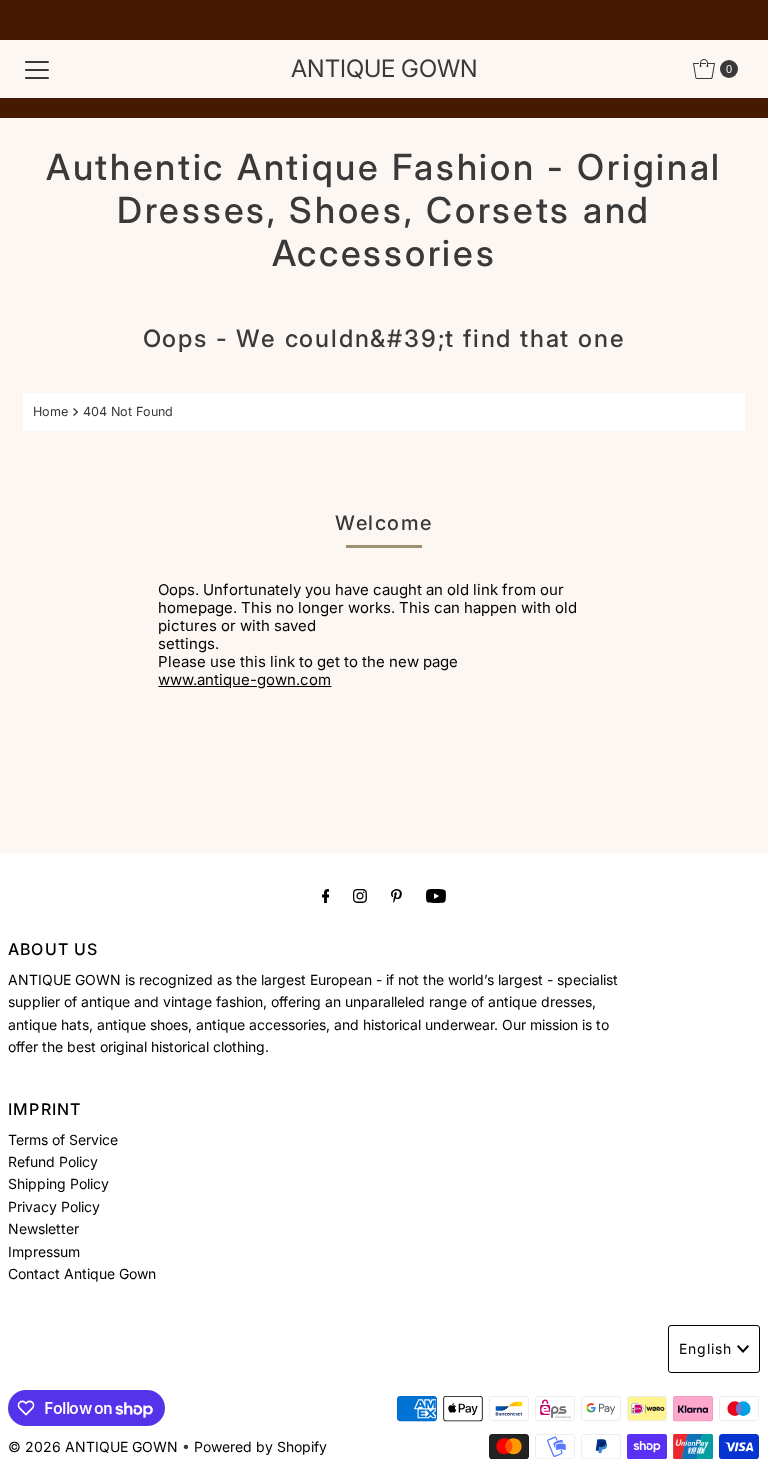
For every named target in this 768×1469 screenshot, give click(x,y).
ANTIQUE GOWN (384, 68)
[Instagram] (360, 895)
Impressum (44, 1251)
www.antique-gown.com (244, 679)
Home (50, 411)
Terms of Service (63, 1139)
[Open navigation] (37, 69)
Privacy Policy (54, 1206)
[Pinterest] (396, 895)
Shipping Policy (58, 1183)
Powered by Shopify (260, 1446)
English (705, 1348)
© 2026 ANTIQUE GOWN (93, 1446)
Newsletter (43, 1228)
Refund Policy (53, 1161)
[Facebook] (326, 895)
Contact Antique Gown (82, 1273)
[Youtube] (436, 895)
